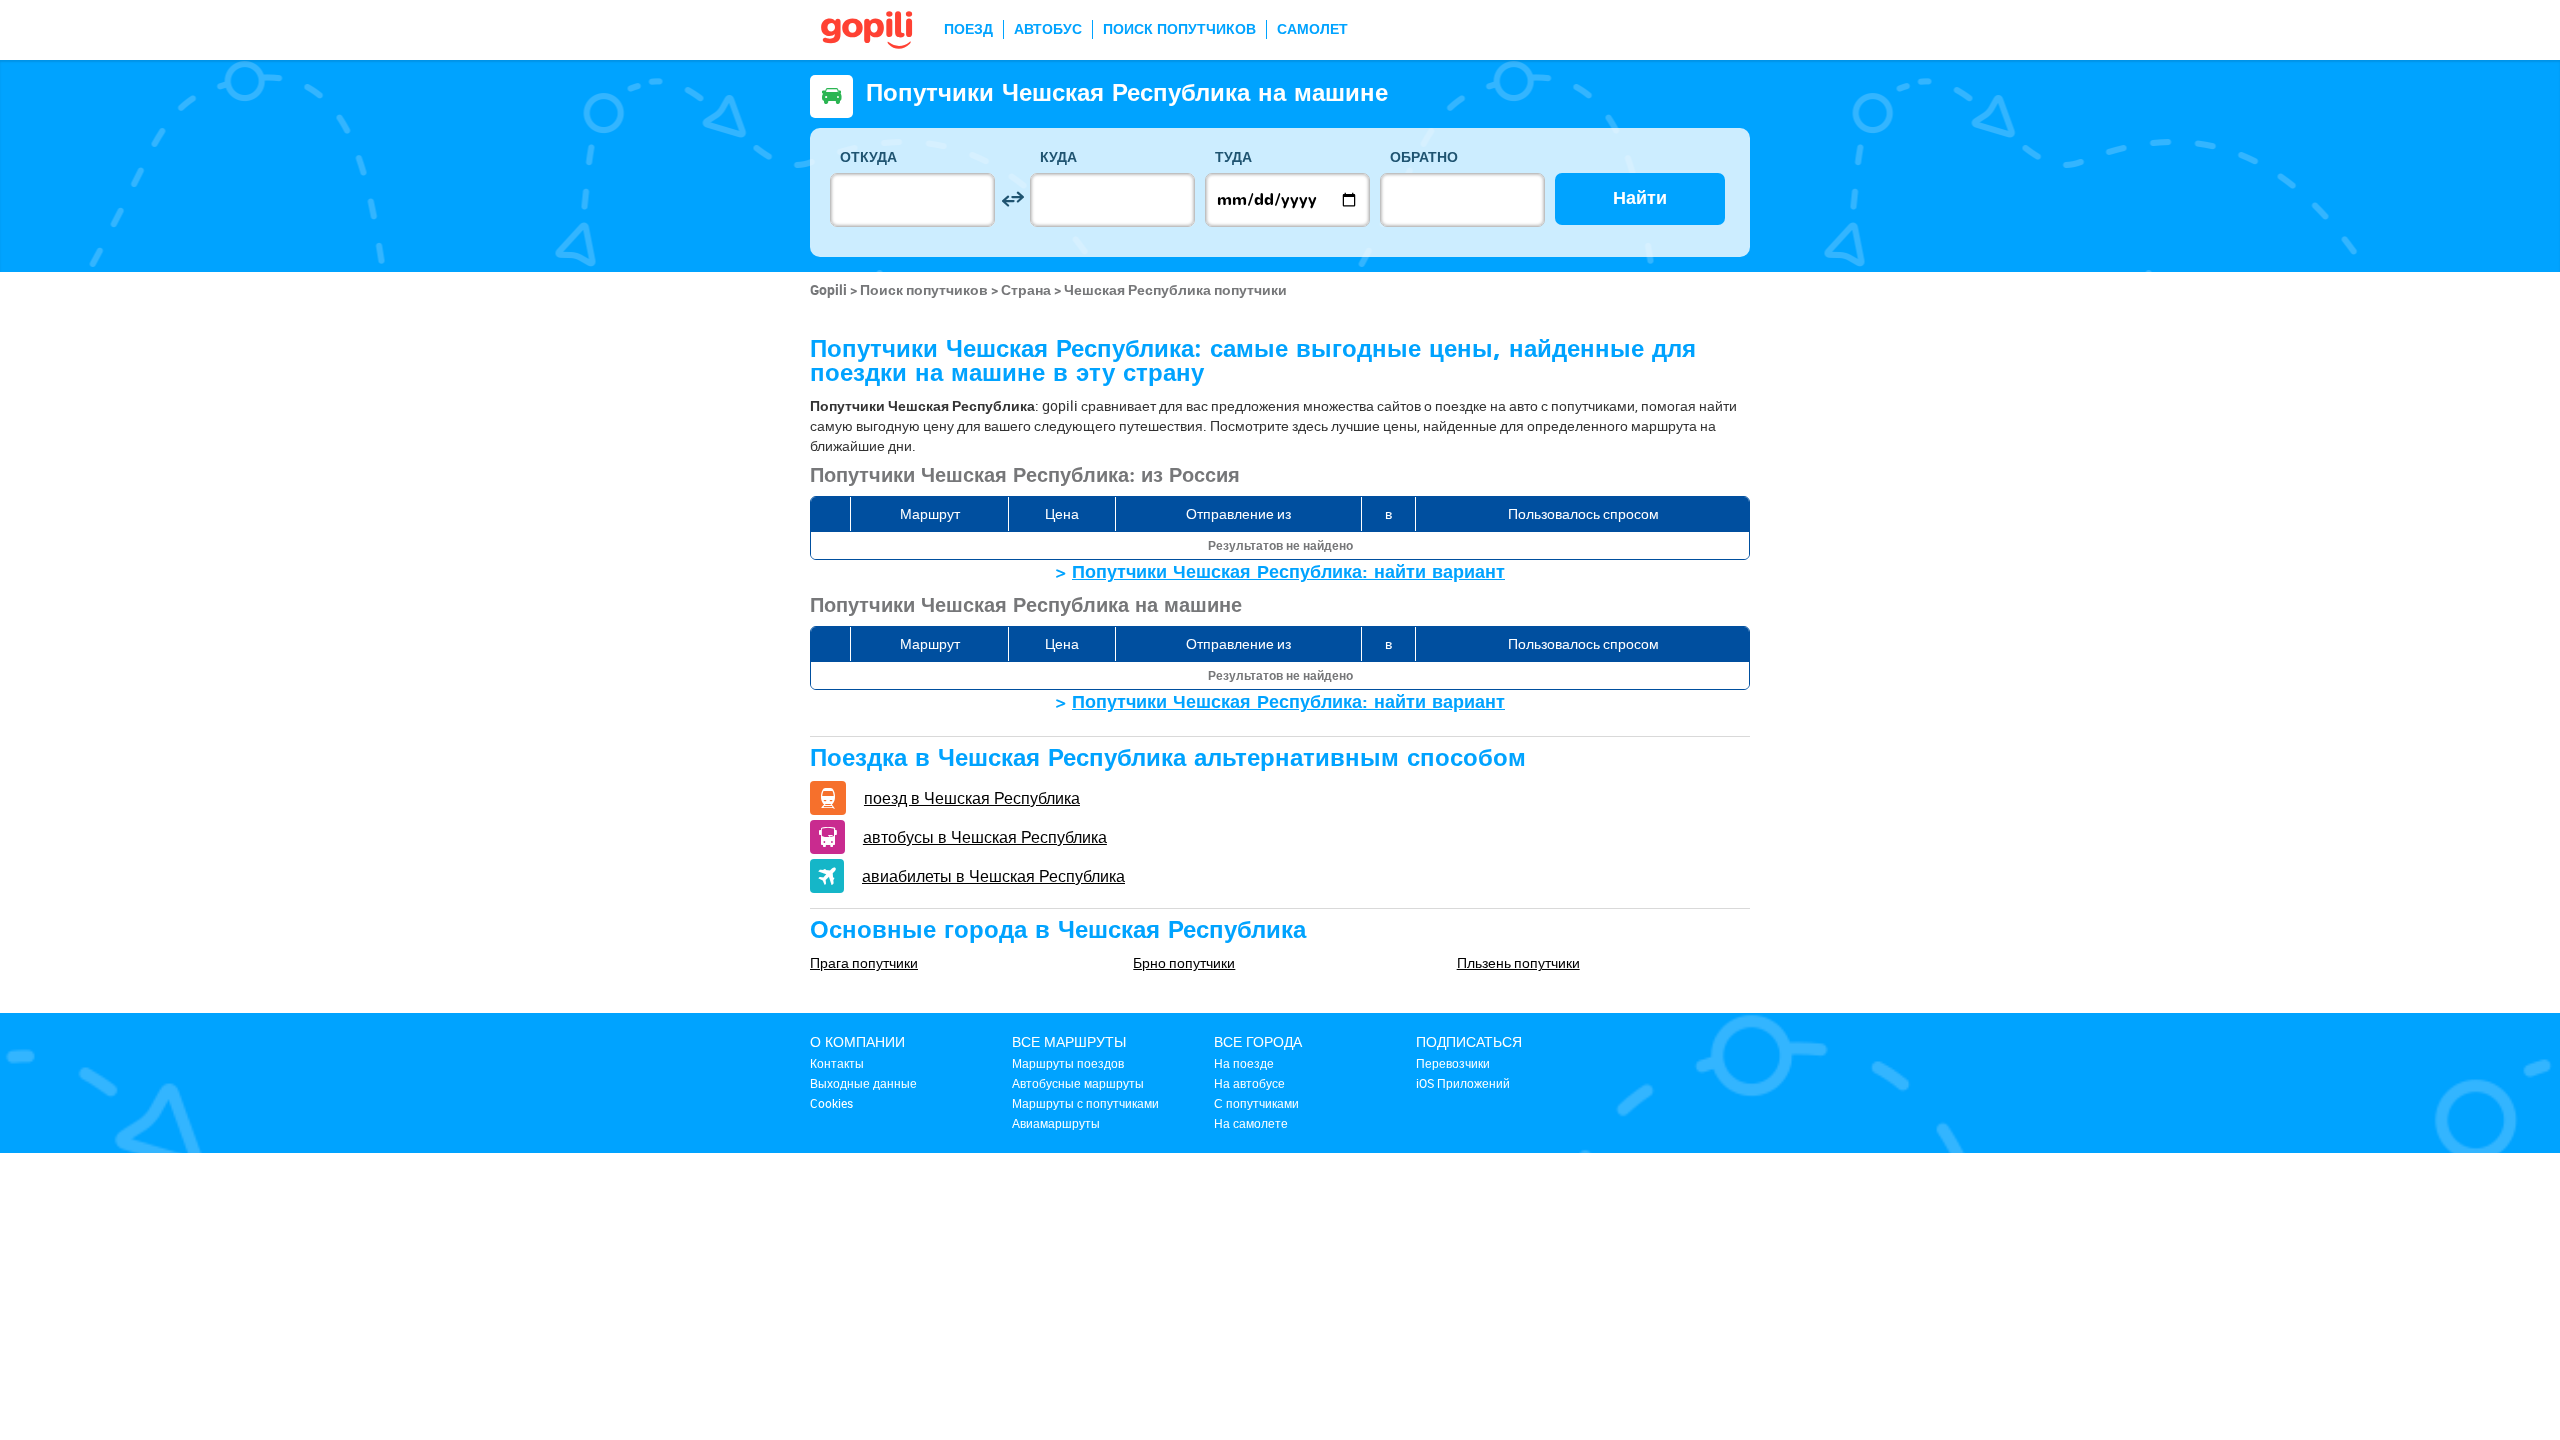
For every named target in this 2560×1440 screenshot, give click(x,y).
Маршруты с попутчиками (1085, 1103)
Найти (1640, 198)
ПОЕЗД (968, 29)
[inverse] (1012, 199)
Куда (1058, 157)
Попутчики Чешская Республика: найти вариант (1288, 572)
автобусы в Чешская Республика (985, 837)
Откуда (868, 157)
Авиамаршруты (1056, 1123)
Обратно (1424, 157)
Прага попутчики (864, 962)
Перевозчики (1453, 1063)
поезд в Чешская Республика (972, 798)
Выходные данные (863, 1083)
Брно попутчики (1184, 962)
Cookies (831, 1103)
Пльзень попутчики (1518, 962)
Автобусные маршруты (1078, 1083)
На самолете (1251, 1123)
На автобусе (1249, 1083)
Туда (1233, 157)
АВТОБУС (1048, 29)
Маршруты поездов (1068, 1063)
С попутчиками (1256, 1103)
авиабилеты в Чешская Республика (993, 876)
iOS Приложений (1463, 1083)
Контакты (837, 1063)
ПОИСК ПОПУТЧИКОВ (1179, 29)
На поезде (1244, 1063)
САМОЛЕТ (1312, 29)
